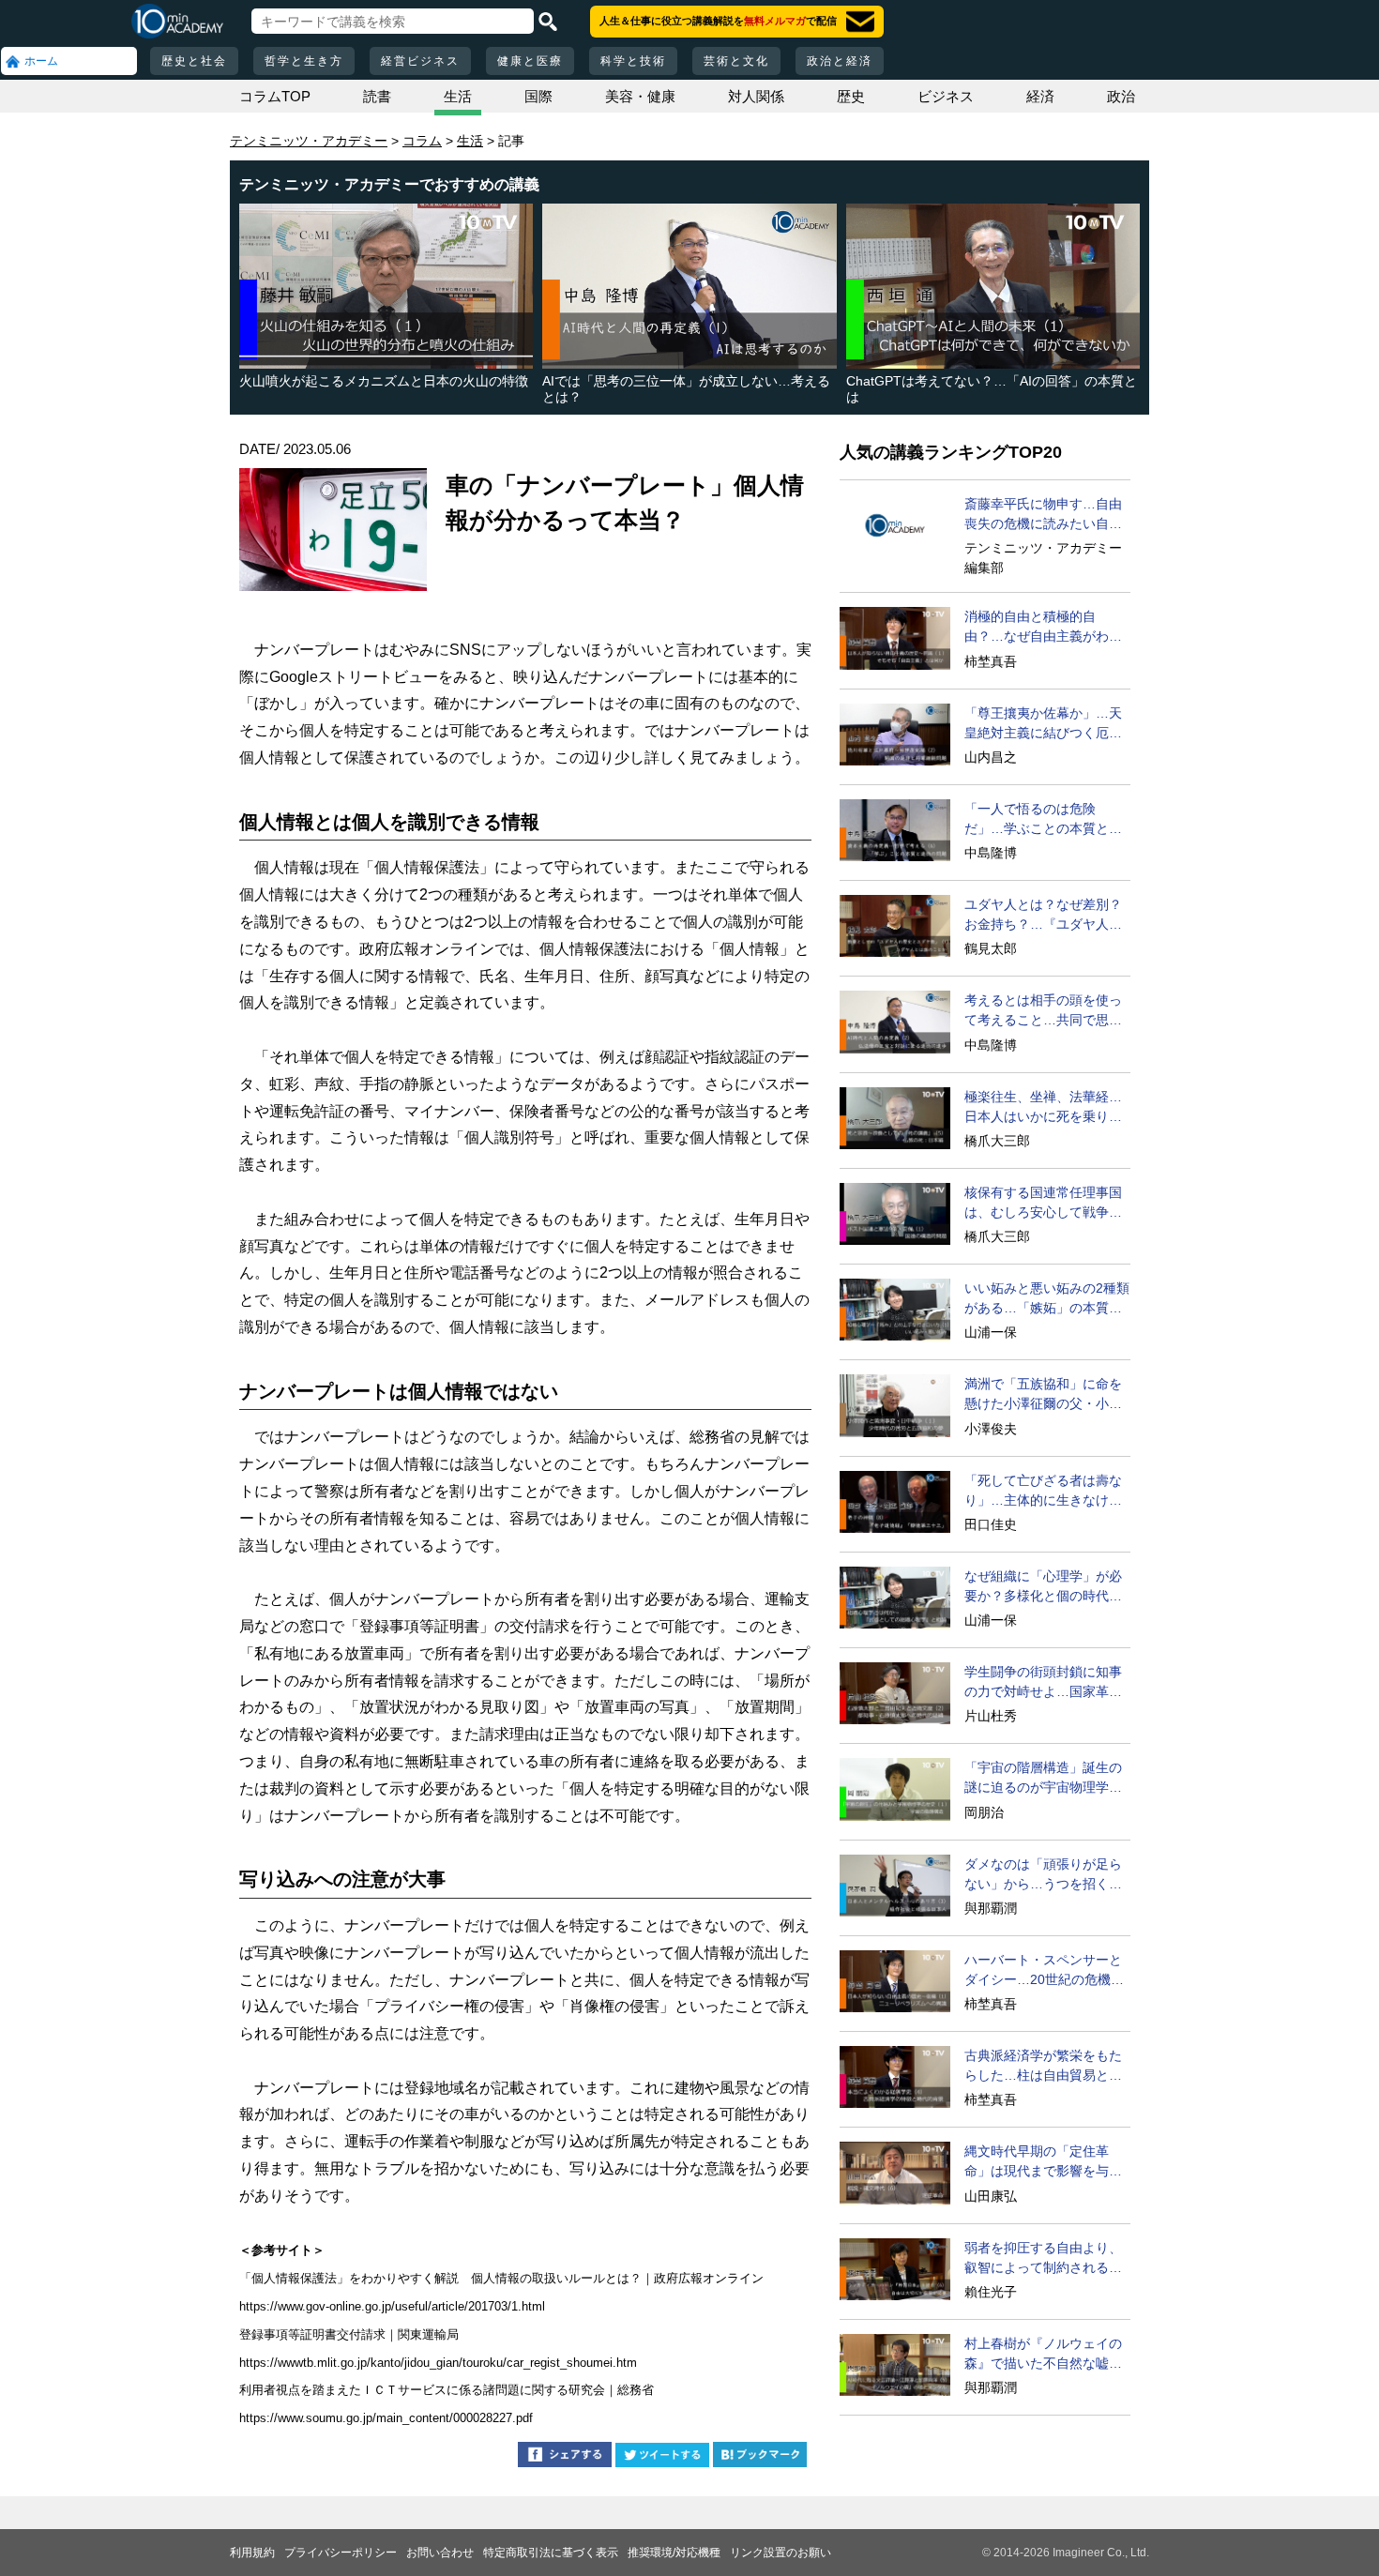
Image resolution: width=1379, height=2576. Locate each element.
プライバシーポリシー (341, 2553)
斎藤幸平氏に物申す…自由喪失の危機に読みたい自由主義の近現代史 (1043, 515)
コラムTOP (275, 96)
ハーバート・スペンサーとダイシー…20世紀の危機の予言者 (1044, 1971)
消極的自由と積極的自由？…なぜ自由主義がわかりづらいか (1043, 628)
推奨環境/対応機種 (674, 2553)
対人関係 (756, 96)
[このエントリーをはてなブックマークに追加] (760, 2457)
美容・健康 (640, 96)
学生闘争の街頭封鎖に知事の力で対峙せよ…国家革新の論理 (1043, 1683)
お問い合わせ (440, 2553)
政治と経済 (840, 61)
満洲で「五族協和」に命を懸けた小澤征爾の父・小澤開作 (1043, 1395)
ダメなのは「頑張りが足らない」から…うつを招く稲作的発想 (1043, 1875)
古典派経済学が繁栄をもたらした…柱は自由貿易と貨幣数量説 (1043, 2067)
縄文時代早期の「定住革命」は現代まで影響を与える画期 (1043, 2162)
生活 (458, 96)
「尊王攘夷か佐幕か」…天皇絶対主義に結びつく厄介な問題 (1043, 724)
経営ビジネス (420, 61)
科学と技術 (633, 61)
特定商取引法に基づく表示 (551, 2553)
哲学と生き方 (304, 61)
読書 (377, 96)
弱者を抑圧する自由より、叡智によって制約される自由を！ (1043, 2259)
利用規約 (252, 2553)
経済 (1040, 96)
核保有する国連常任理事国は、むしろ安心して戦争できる (1043, 1204)
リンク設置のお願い (780, 2553)
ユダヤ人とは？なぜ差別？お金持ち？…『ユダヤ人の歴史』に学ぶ (1043, 916)
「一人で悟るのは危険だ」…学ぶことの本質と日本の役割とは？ (1043, 820)
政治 (1121, 96)
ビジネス (946, 96)
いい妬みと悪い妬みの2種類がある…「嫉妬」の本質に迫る (1047, 1299)
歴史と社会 (194, 61)
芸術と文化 (736, 61)
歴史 (851, 96)
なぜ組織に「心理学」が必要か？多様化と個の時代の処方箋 (1043, 1587)
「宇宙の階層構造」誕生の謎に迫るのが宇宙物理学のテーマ (1043, 1779)
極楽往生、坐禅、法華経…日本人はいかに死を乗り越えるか (1043, 1108)
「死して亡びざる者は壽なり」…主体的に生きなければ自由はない (1043, 1492)
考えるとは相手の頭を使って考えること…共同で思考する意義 (1043, 1011)
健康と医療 (530, 61)
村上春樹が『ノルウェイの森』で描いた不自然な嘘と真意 (1043, 2355)
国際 (538, 96)
